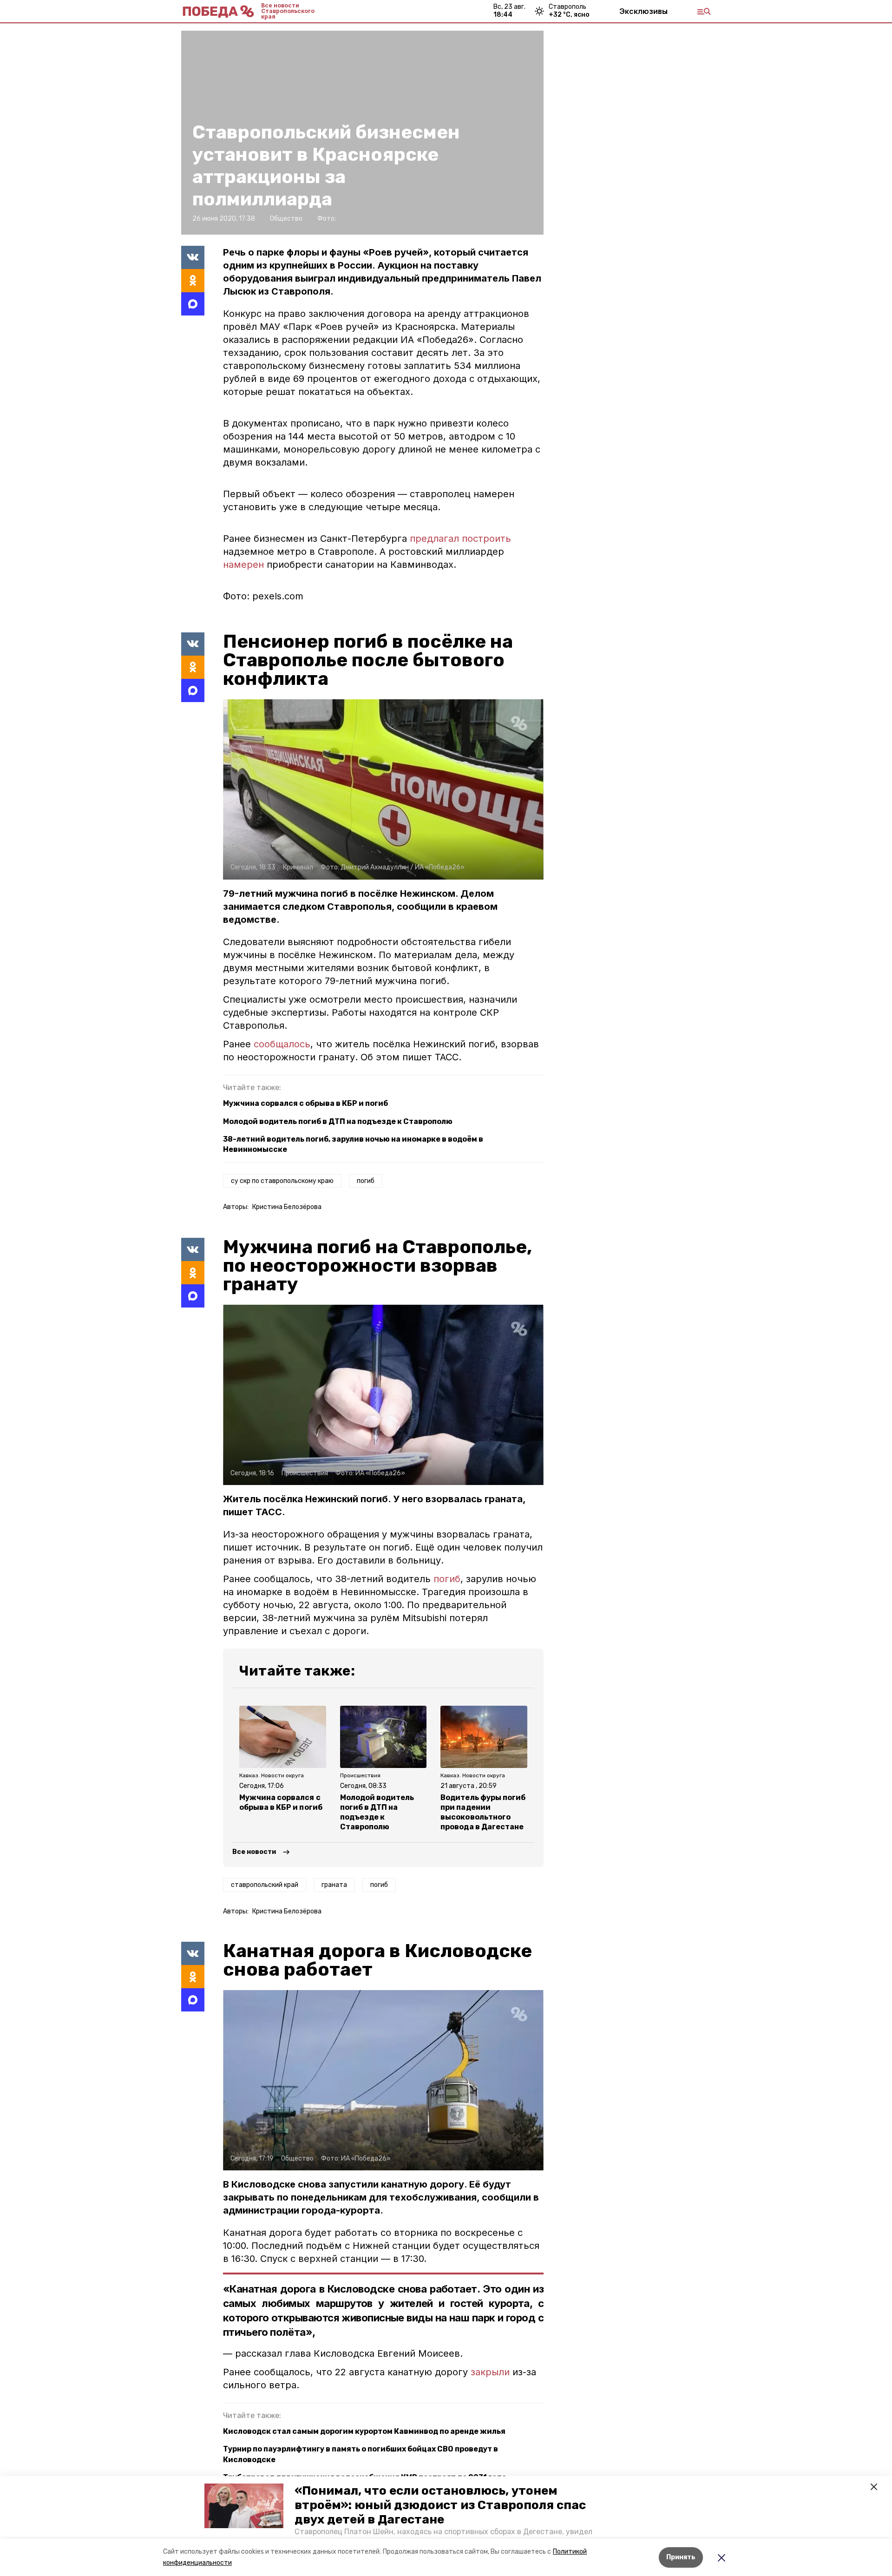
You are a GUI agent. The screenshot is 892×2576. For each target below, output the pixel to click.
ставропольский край (265, 1885)
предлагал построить (460, 539)
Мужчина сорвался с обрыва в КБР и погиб (305, 1103)
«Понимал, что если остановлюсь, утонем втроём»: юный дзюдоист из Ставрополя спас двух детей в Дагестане (440, 2505)
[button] (244, 2506)
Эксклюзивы (643, 11)
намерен (243, 565)
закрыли (490, 2372)
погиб (366, 1181)
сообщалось (282, 1044)
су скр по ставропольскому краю (282, 1181)
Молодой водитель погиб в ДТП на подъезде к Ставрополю (338, 1121)
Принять (681, 2557)
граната (334, 1885)
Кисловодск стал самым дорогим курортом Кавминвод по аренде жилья (364, 2431)
